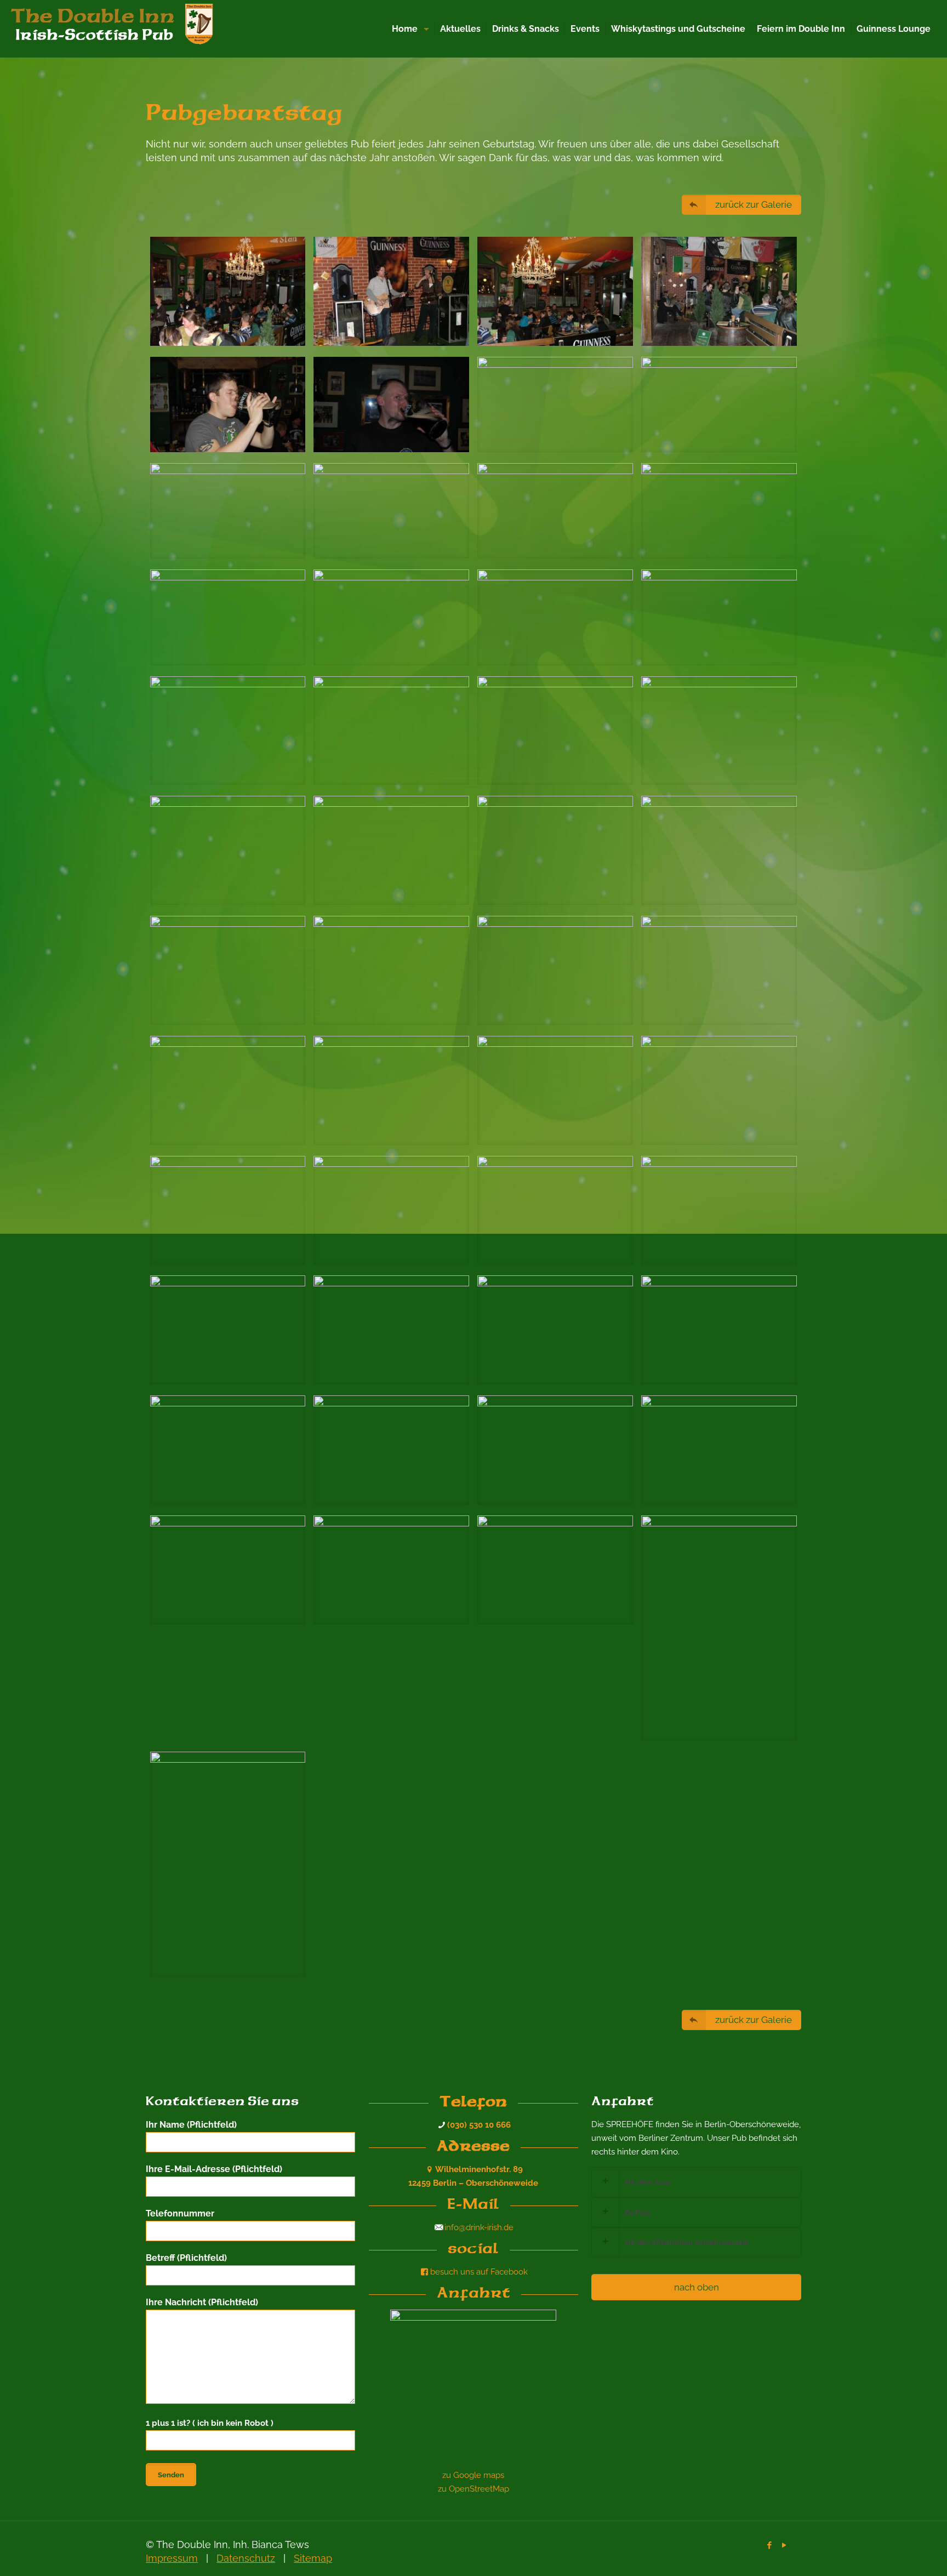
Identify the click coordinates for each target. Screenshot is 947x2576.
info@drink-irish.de (479, 2227)
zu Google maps (473, 2475)
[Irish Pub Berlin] (121, 27)
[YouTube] (785, 2545)
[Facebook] (770, 2545)
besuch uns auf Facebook (479, 2272)
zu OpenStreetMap (473, 2489)
